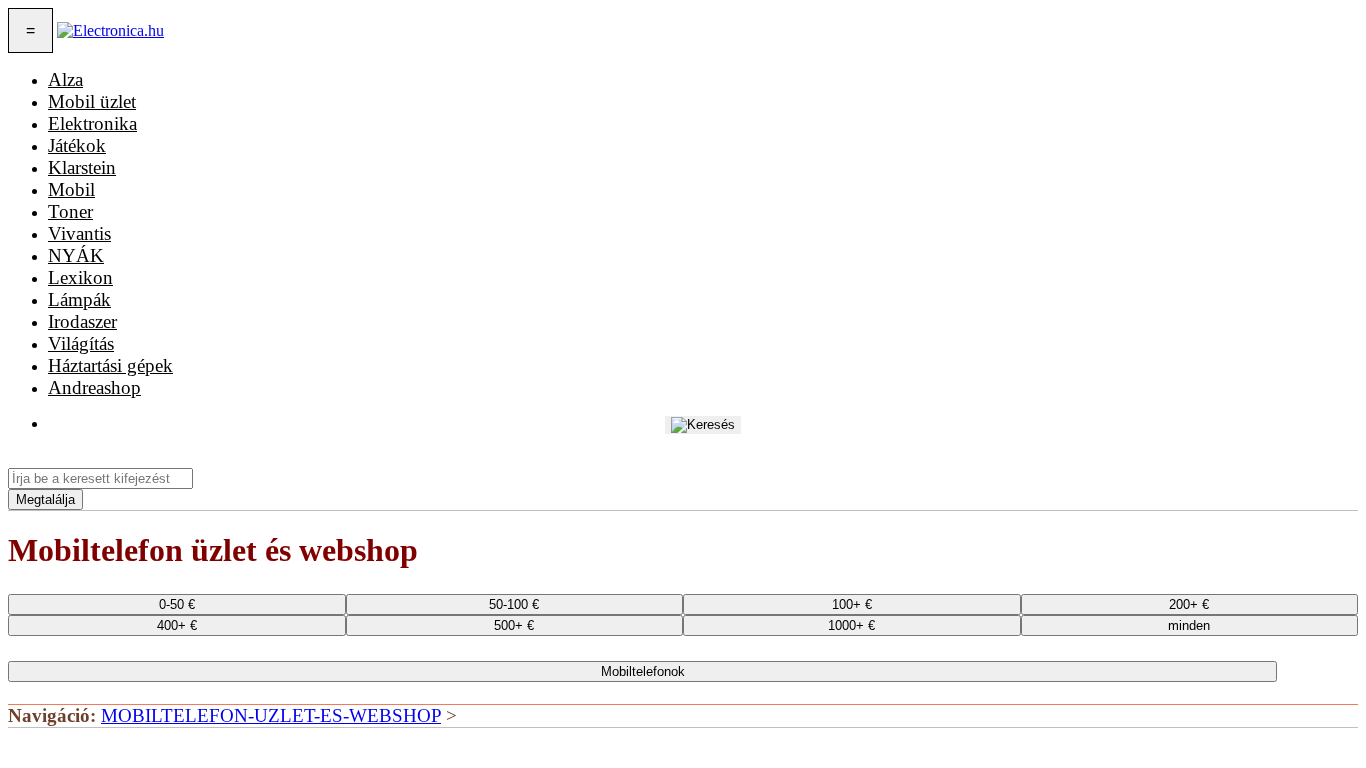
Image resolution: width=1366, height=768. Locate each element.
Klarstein (82, 167)
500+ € (514, 625)
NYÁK (76, 255)
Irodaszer (82, 321)
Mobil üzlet (92, 101)
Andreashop (94, 387)
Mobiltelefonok (643, 671)
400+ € (177, 625)
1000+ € (851, 625)
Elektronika (92, 123)
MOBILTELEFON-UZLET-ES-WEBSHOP (271, 715)
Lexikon (80, 277)
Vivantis (79, 233)
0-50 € (177, 604)
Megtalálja (45, 499)
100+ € (852, 604)
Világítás (81, 343)
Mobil (71, 189)
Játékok (77, 145)
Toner (70, 211)
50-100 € (514, 604)
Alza (65, 79)
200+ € (1189, 604)
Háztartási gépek (110, 365)
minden (1189, 625)
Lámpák (79, 299)
